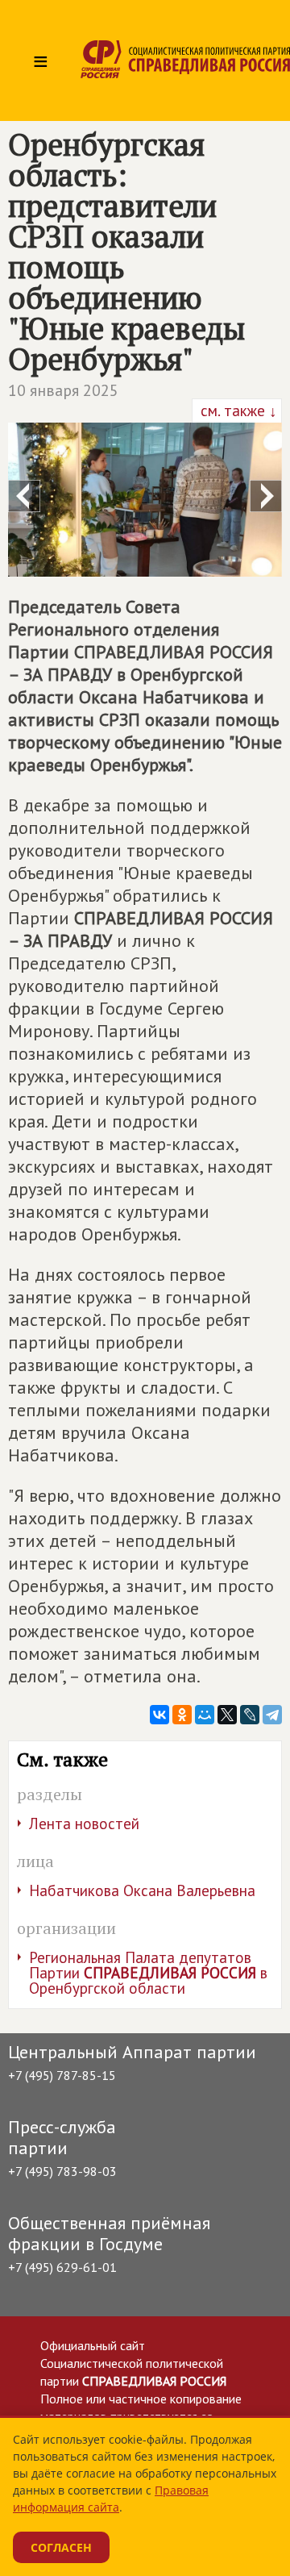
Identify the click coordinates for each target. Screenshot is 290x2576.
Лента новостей (84, 1824)
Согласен (61, 2547)
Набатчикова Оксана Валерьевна (142, 1890)
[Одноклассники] (182, 1715)
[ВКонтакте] (159, 1715)
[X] (227, 1715)
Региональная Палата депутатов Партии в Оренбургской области (148, 1973)
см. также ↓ (237, 411)
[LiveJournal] (250, 1715)
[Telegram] (272, 1715)
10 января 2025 (63, 390)
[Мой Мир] (205, 1715)
